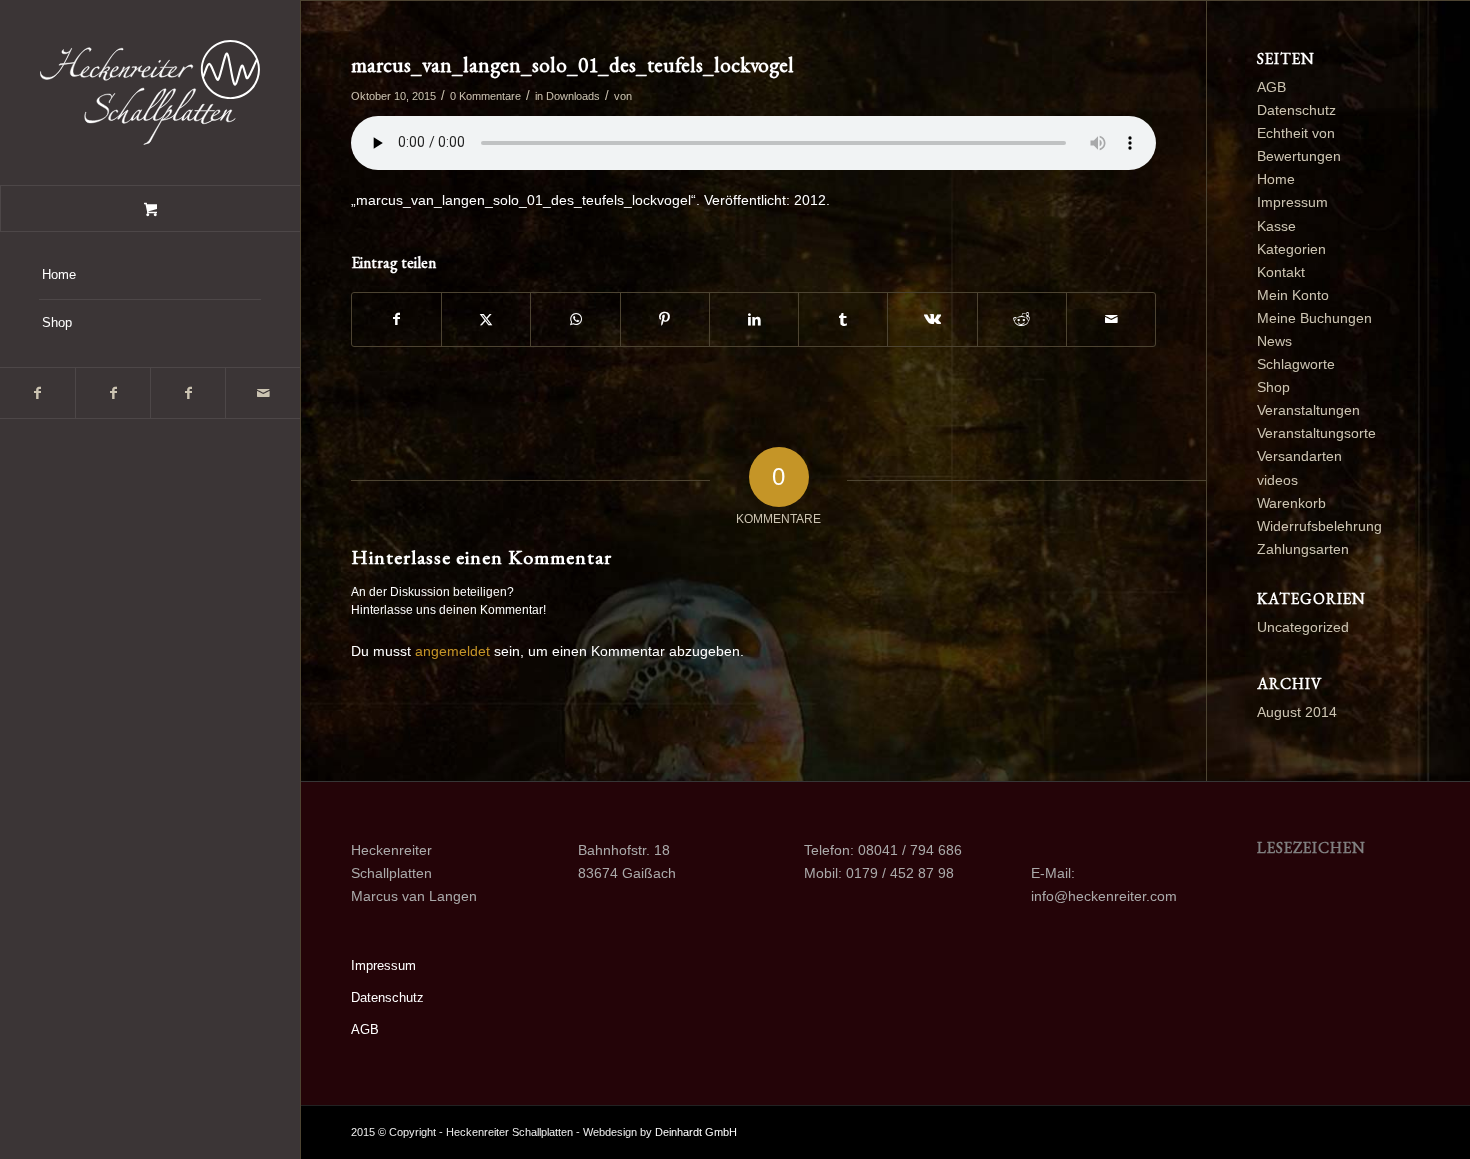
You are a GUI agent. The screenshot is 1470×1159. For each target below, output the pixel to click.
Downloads (573, 96)
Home (1276, 179)
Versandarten (1299, 456)
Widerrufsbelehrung (1319, 526)
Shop (1273, 387)
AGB (1271, 87)
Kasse (1276, 226)
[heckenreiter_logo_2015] (150, 92)
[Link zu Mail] (262, 393)
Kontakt (1281, 272)
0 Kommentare (485, 96)
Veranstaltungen (1308, 410)
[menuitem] (150, 276)
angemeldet (452, 651)
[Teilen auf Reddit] (1022, 319)
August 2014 (1297, 712)
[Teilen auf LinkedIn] (754, 319)
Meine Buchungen (1314, 318)
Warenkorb (1291, 503)
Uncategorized (1303, 627)
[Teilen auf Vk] (932, 319)
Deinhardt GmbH (696, 1132)
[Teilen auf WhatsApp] (575, 319)
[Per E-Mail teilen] (1111, 319)
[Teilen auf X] (486, 319)
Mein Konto (1293, 295)
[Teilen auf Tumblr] (843, 319)
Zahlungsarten (1303, 549)
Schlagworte (1296, 364)
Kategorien (1291, 249)
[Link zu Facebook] (37, 393)
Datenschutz (1296, 110)
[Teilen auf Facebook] (396, 319)
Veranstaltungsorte (1316, 433)
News (1274, 341)
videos (1277, 480)
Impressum (1292, 202)
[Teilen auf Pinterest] (665, 319)
